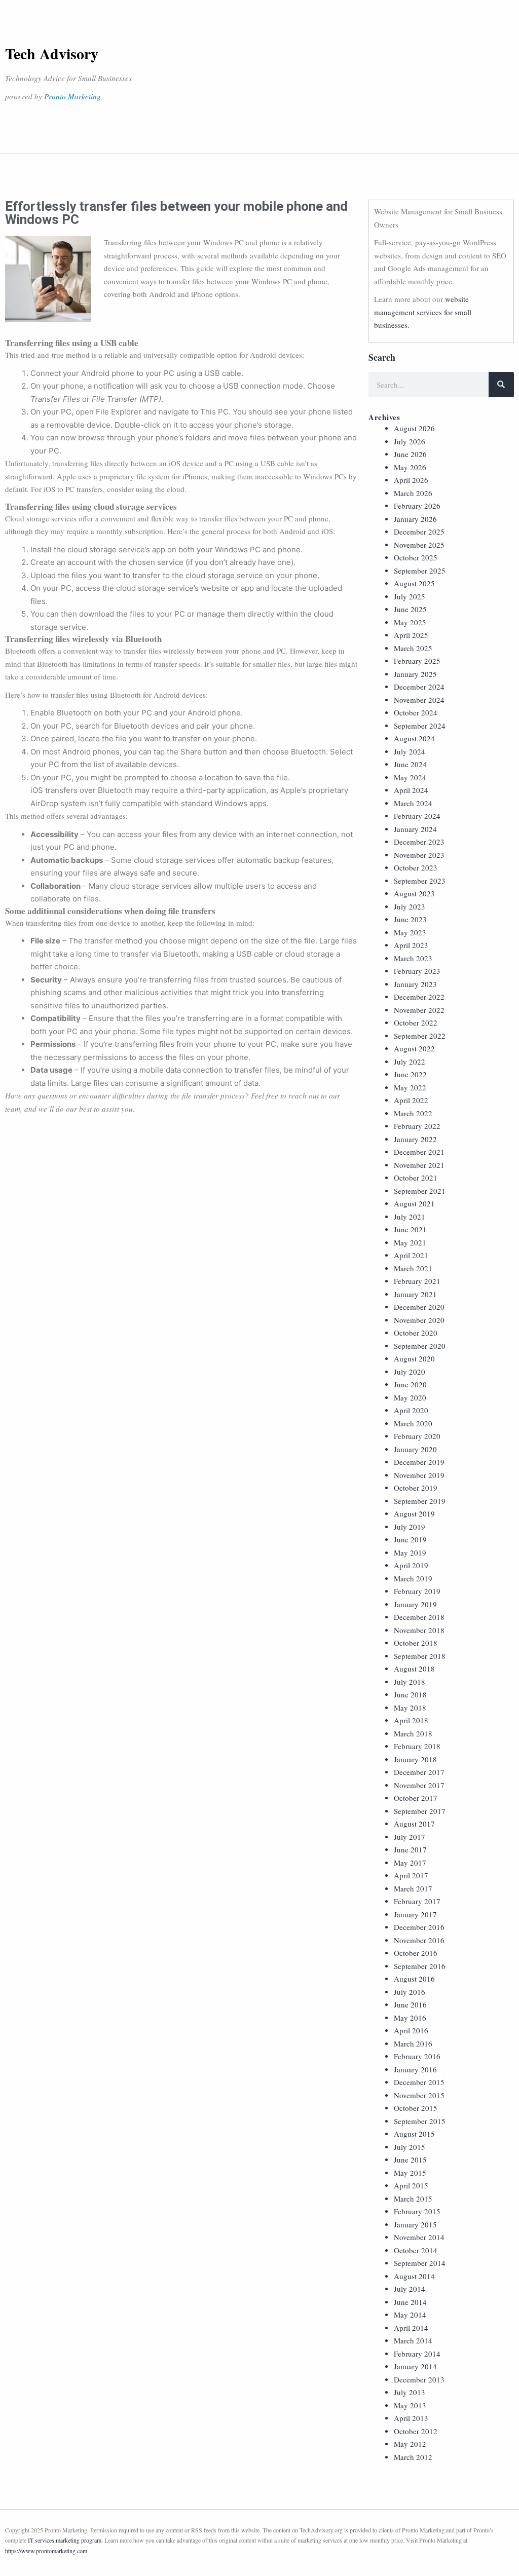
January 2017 (415, 1914)
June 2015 (410, 2160)
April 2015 (411, 2185)
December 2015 (419, 2082)
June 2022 (410, 1074)
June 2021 (410, 1229)
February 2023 (417, 971)
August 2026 (414, 428)
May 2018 (410, 1708)
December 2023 (419, 842)
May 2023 (410, 932)
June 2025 (410, 609)
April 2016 (411, 2030)
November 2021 (419, 1165)
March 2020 (413, 1423)
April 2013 (411, 2418)
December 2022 (419, 997)
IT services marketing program (65, 2540)
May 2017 (410, 1863)
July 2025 (410, 596)
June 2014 (410, 2302)
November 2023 (419, 855)
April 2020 (411, 1410)
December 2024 (419, 687)
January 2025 (415, 674)
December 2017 (419, 1772)
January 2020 (415, 1449)
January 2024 (415, 829)
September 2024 (420, 726)
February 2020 (417, 1436)
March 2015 (413, 2199)
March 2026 (413, 493)
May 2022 (410, 1087)
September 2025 (420, 571)
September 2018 (420, 1656)
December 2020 (419, 1307)
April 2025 (411, 635)
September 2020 (420, 1346)
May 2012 (410, 2444)
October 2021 (416, 1178)
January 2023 (415, 984)
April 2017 (411, 1875)
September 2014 (420, 2263)
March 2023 (413, 958)
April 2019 (411, 1565)
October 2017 (416, 1798)
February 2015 (417, 2211)
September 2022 (420, 1036)
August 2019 (414, 1513)
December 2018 (419, 1617)
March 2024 (413, 803)
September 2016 (420, 1966)
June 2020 (410, 1384)
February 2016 (417, 2056)
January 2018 (415, 1759)
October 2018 (416, 1643)
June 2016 (410, 2004)
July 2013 (410, 2392)
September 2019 (420, 1501)
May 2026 (410, 467)
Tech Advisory (52, 53)
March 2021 (413, 1268)
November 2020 (419, 1320)
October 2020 (416, 1333)
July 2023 (410, 906)
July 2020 (410, 1372)
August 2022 (414, 1048)
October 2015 (416, 2108)
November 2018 (419, 1630)
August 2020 (414, 1358)
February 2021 (417, 1281)
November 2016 (419, 1940)
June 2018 (410, 1694)
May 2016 (410, 2018)
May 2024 (410, 777)
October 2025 (416, 557)
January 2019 (415, 1604)
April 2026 (411, 480)
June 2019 (410, 1539)
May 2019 (410, 1552)
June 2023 (410, 919)
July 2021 (410, 1217)
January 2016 (415, 2069)
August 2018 (414, 1669)
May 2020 (410, 1397)
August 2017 (414, 1824)
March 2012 (413, 2457)
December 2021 (419, 1152)
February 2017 (417, 1901)
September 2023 (420, 881)
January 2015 (415, 2224)
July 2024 (410, 751)
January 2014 (415, 2366)
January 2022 (415, 1139)
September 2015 (420, 2121)
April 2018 (411, 1720)
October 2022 (416, 1022)
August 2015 (414, 2134)
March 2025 (413, 648)
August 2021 (414, 1203)
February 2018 (417, 1746)
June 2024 (410, 764)
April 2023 (411, 945)
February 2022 (417, 1126)
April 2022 (411, 1100)
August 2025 (414, 583)
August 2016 (414, 1979)
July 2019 (410, 1527)
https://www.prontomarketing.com (46, 2551)
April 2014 (411, 2328)
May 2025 (410, 622)
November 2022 (419, 1010)
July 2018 (410, 1682)
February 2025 (417, 661)
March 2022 (413, 1113)
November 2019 (419, 1475)
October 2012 (416, 2431)
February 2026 (417, 506)
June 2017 (410, 1849)
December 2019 (419, 1462)
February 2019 (417, 1591)
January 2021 (415, 1294)
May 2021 (410, 1242)
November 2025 (419, 545)
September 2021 (420, 1191)
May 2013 (410, 2405)
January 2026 (415, 519)
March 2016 (413, 2043)
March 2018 (413, 1733)
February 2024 (417, 816)
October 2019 (416, 1488)
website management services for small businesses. (423, 312)
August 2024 (414, 738)
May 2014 (410, 2315)
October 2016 (416, 1953)
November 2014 (419, 2237)
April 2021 (411, 1255)
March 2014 (413, 2340)
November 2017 (419, 1785)
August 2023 (414, 893)
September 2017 (420, 1811)
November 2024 (419, 700)
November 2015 (419, 2095)
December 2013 (419, 2379)
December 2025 (419, 532)
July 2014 (410, 2289)
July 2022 (410, 1062)
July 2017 (410, 1837)
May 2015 (410, 2173)
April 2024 (411, 790)
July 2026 (410, 441)
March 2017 (413, 1888)
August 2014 (414, 2276)
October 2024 (416, 712)
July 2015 (410, 2147)
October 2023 (416, 867)
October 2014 (416, 2250)
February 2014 (417, 2354)
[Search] (501, 385)
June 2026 (410, 454)
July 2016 (410, 1992)
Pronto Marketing (72, 96)
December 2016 (419, 1927)
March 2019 (413, 1578)
